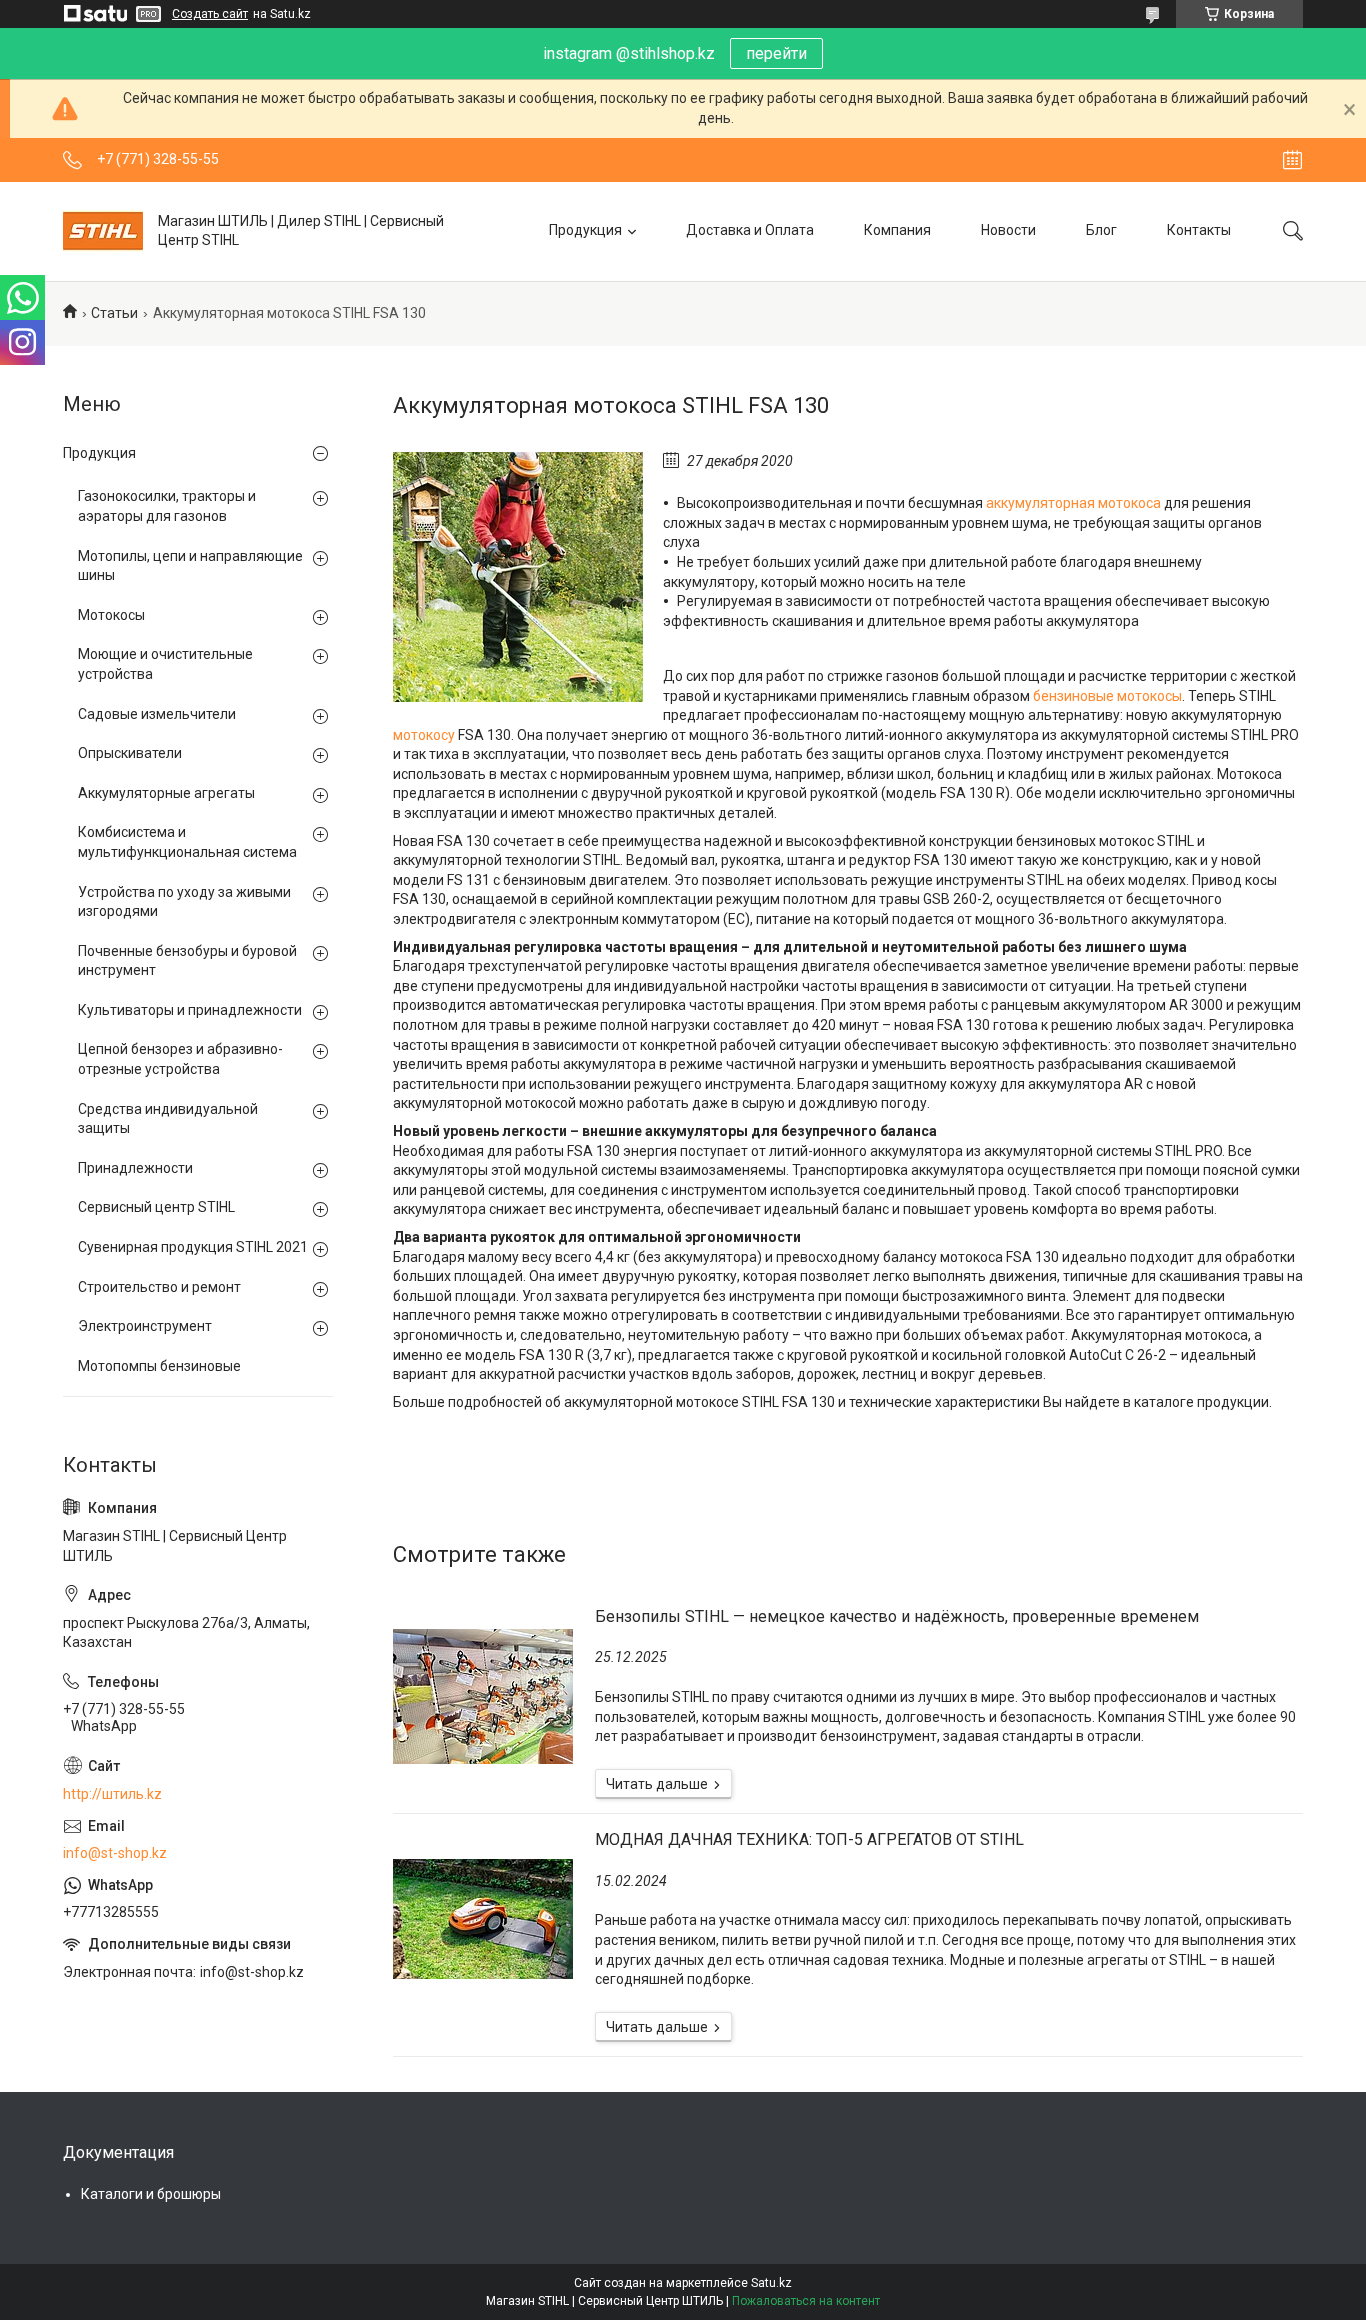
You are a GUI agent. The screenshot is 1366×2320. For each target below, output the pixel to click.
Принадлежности (135, 1168)
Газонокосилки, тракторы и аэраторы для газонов (167, 506)
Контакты (1199, 230)
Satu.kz (771, 2283)
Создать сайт (210, 14)
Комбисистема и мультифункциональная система (187, 842)
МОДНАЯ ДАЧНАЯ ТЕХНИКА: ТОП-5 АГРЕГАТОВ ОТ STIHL (809, 1839)
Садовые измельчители (157, 714)
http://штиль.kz (112, 1794)
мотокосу (424, 735)
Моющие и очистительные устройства (165, 664)
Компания (897, 230)
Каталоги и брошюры (151, 2194)
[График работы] (1292, 160)
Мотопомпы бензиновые (159, 1366)
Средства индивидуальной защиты (168, 1119)
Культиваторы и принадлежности (190, 1010)
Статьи (114, 313)
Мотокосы (111, 615)
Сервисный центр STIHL (156, 1207)
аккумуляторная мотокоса (1073, 503)
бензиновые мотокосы (1107, 696)
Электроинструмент (145, 1326)
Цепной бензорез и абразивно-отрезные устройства (180, 1059)
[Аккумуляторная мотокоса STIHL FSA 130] (518, 577)
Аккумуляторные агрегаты (166, 793)
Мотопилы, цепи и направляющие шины (190, 566)
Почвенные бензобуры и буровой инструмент (187, 961)
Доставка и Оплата (750, 230)
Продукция (585, 230)
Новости (1008, 230)
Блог (1101, 230)
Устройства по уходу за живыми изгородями (184, 902)
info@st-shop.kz (115, 1853)
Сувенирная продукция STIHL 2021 (193, 1247)
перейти (776, 53)
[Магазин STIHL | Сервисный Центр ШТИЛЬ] (103, 231)
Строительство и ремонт (159, 1287)
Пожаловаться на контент (806, 2301)
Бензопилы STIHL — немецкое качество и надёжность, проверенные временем (897, 1616)
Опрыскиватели (130, 753)
